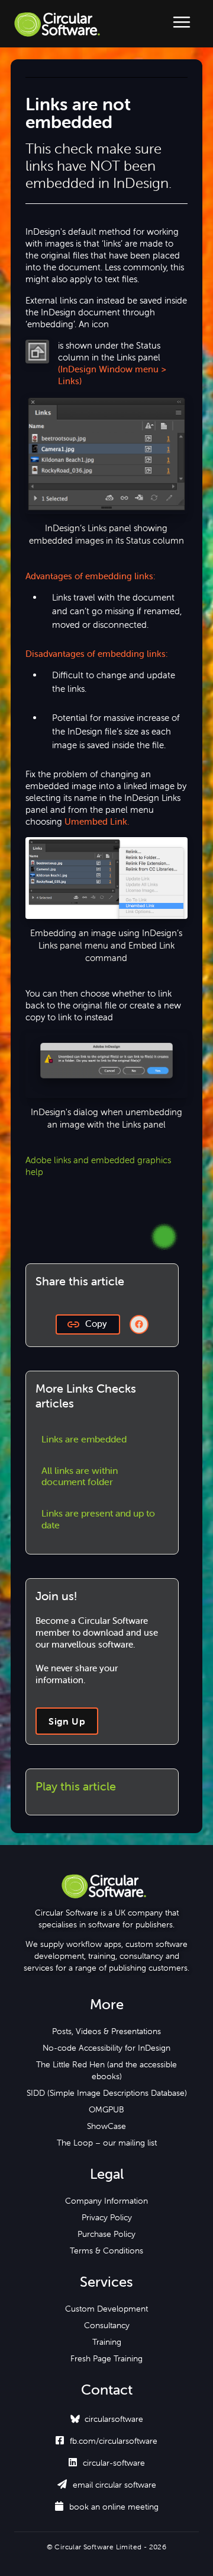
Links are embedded (84, 1439)
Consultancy (107, 2325)
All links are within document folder (80, 1476)
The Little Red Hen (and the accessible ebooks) (106, 2070)
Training (107, 2342)
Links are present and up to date (98, 1519)
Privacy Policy (107, 2217)
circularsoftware (114, 2419)
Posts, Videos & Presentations (106, 2031)
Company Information (106, 2201)
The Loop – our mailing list (107, 2143)
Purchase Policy (106, 2234)
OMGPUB (106, 2109)
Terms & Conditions (106, 2251)
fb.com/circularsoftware (106, 2441)
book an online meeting (107, 2507)
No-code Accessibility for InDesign (106, 2048)
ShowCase (106, 2126)
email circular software (107, 2485)
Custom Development (106, 2309)
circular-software (107, 2463)
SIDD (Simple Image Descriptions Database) (107, 2093)
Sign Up (67, 1721)
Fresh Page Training (106, 2358)
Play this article (76, 1786)
